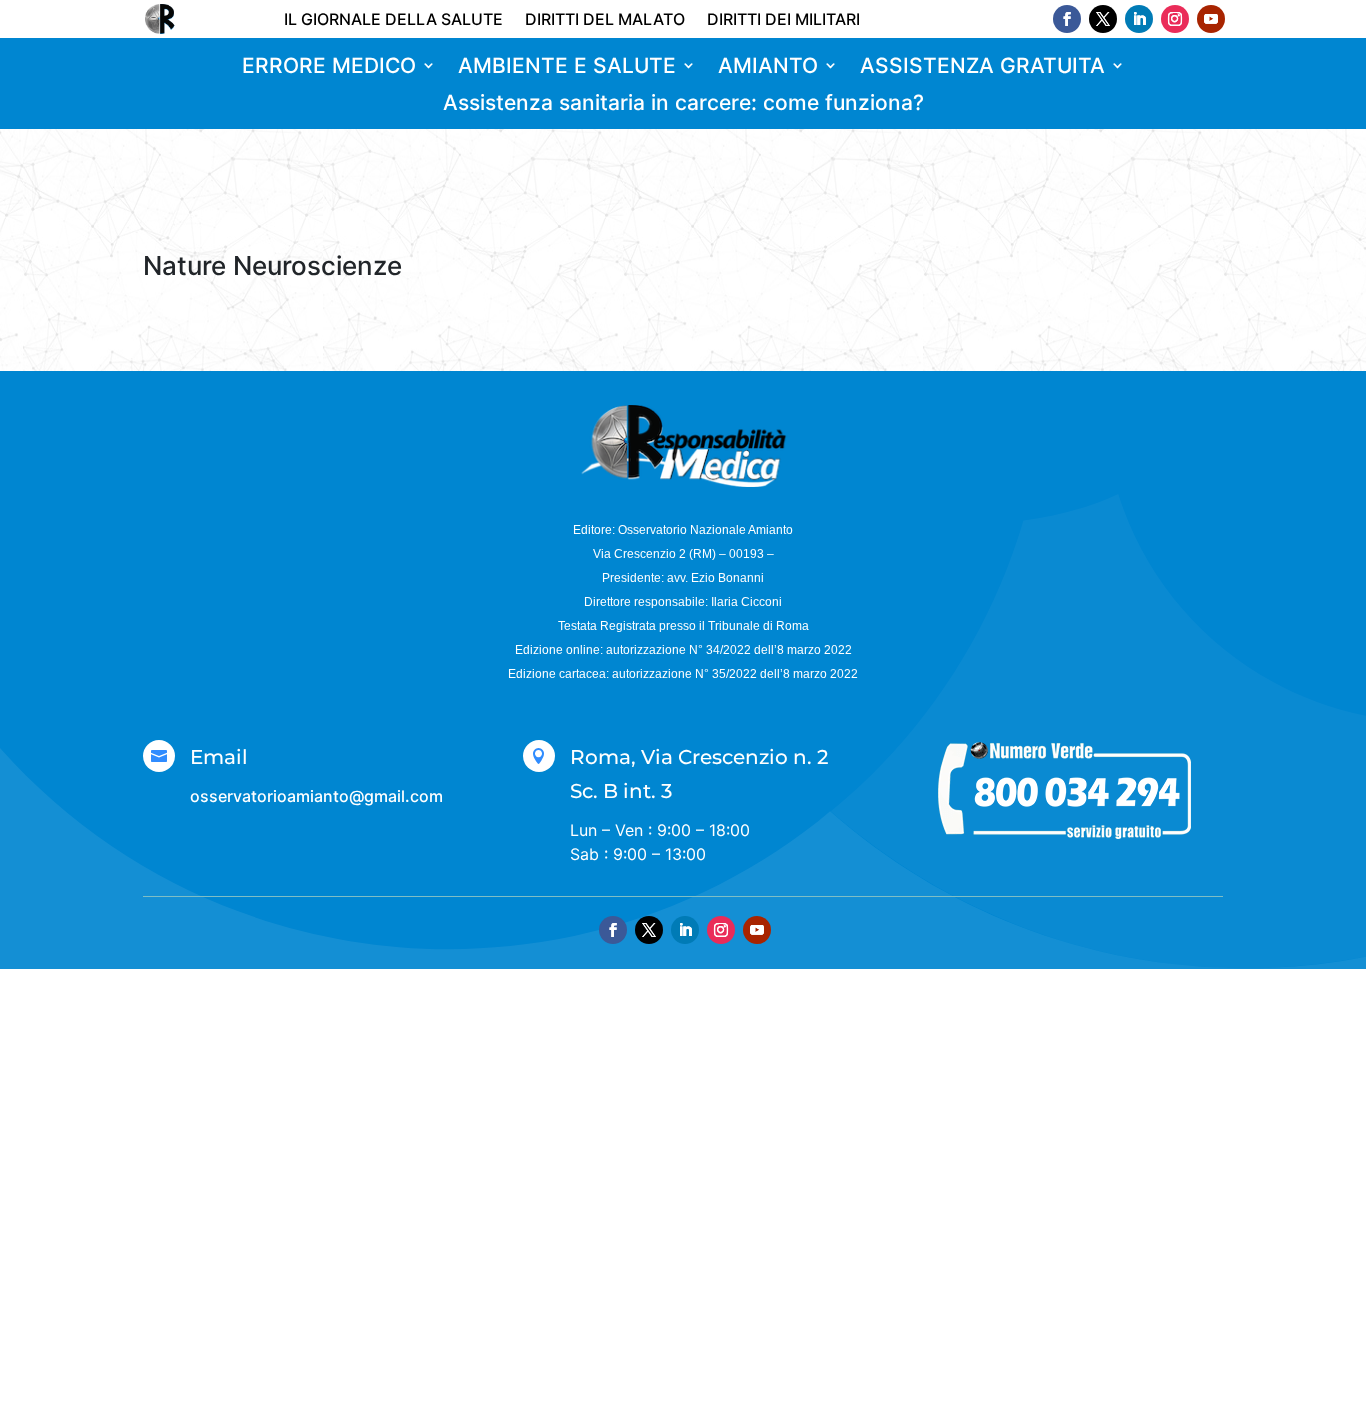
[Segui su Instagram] (1175, 19)
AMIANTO (768, 66)
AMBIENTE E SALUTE (567, 66)
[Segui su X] (1103, 19)
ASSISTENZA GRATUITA (982, 66)
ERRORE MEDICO (329, 66)
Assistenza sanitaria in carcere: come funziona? (683, 103)
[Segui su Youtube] (1211, 19)
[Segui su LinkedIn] (1139, 19)
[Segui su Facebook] (1067, 19)
